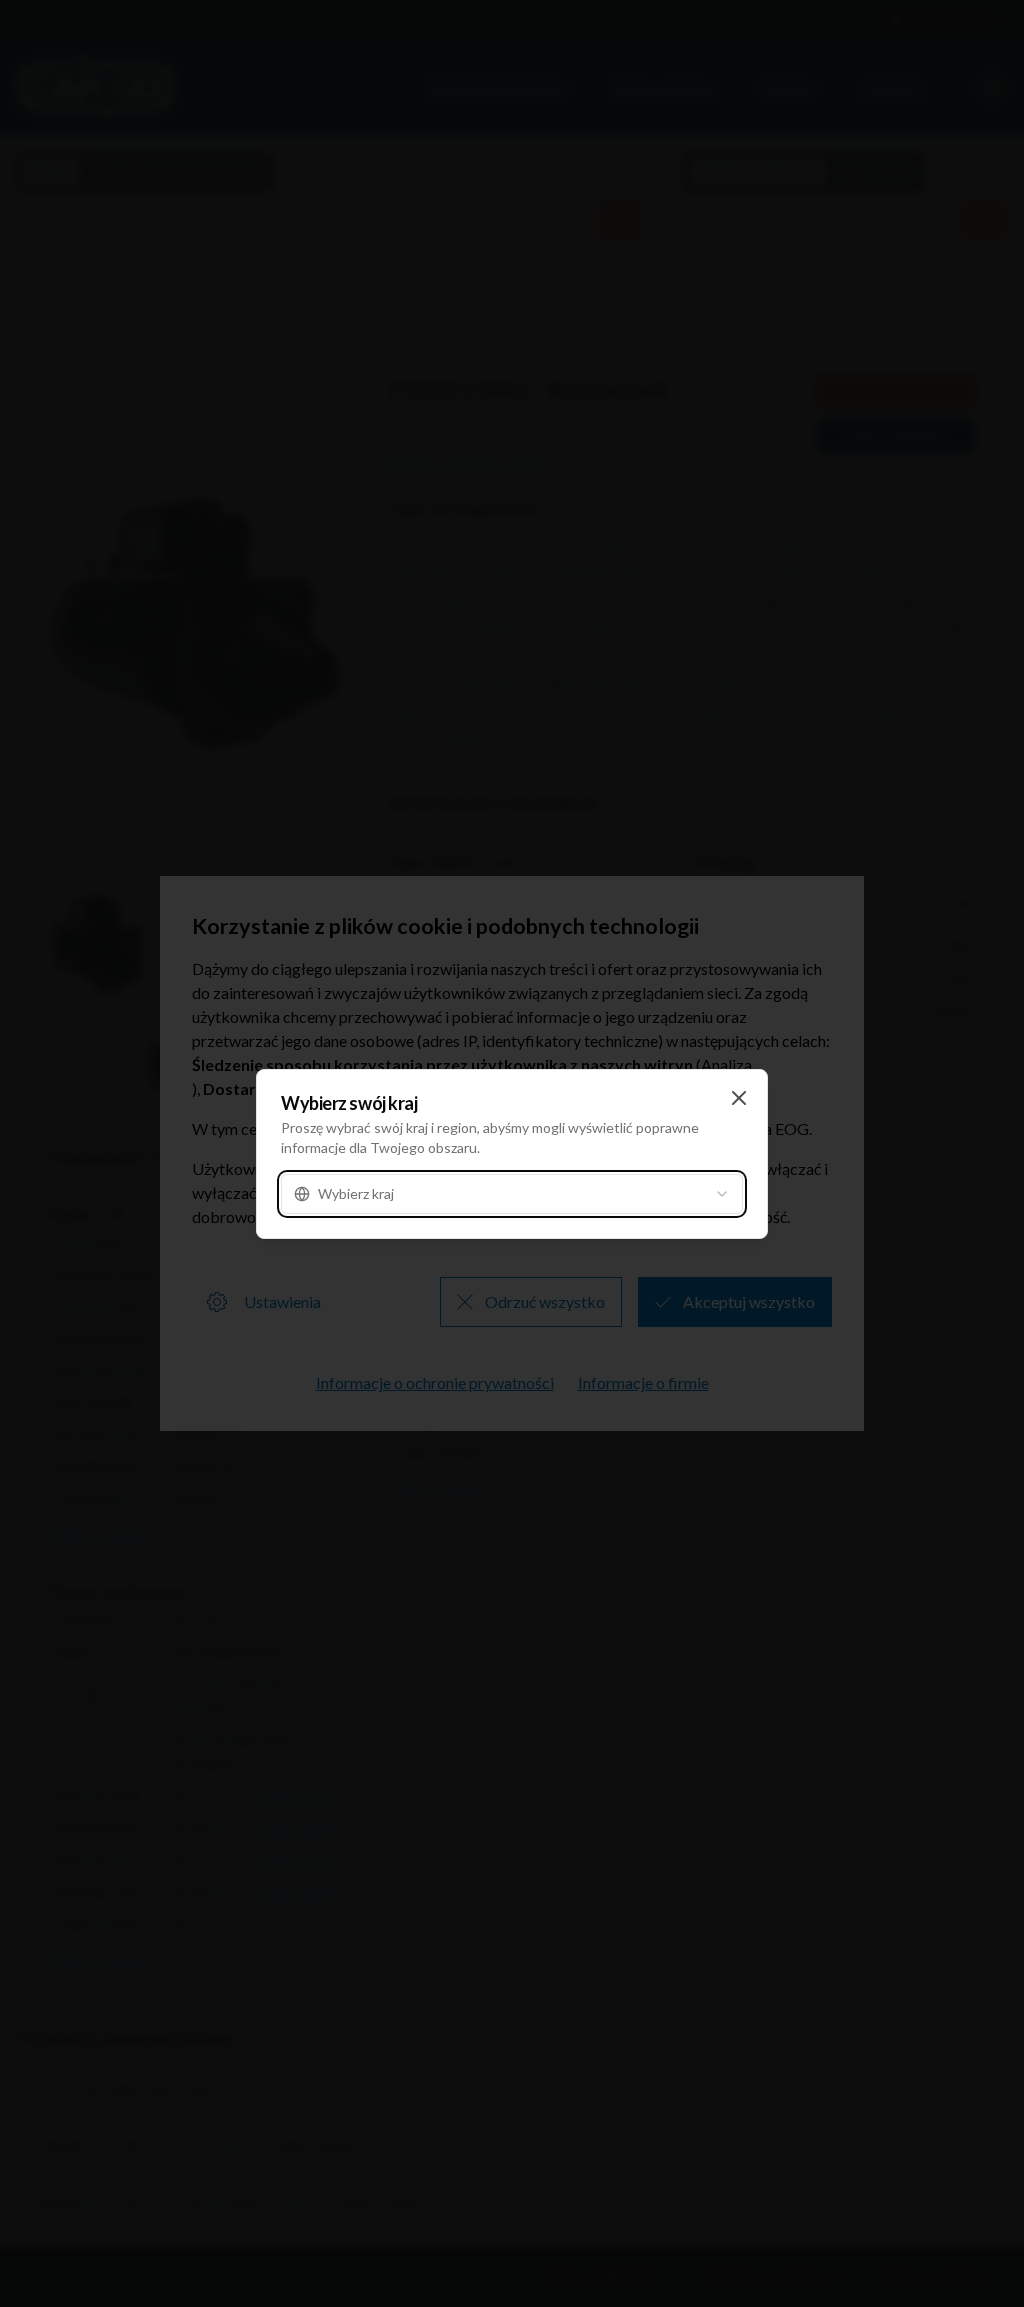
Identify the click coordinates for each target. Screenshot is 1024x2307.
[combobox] (512, 1194)
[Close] (739, 1098)
